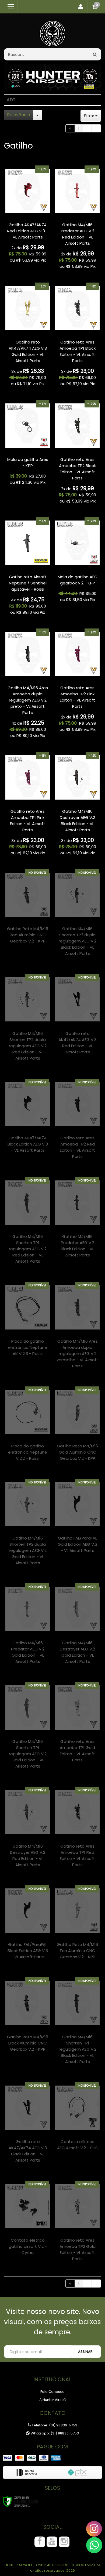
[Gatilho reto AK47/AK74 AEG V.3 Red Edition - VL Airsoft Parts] (77, 1018)
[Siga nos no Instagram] (64, 2542)
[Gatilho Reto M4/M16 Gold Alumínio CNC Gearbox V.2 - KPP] (77, 1427)
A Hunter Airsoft (53, 2400)
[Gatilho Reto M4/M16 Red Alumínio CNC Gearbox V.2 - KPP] (28, 910)
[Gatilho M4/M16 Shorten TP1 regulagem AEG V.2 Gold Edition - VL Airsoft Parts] (28, 1729)
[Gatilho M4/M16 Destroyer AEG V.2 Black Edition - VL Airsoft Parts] (77, 805)
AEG (11, 100)
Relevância (19, 115)
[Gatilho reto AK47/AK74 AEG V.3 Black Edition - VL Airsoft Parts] (28, 2126)
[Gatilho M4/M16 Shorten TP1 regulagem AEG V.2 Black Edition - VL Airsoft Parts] (77, 2024)
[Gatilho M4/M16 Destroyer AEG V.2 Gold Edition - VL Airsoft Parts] (77, 1627)
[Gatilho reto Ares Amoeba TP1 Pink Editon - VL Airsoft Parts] (28, 805)
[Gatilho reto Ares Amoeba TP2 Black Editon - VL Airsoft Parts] (77, 453)
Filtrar (90, 116)
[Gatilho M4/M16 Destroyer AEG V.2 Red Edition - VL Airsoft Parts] (28, 1831)
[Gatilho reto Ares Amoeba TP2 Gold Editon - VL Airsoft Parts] (77, 2225)
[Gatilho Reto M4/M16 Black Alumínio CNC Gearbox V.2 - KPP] (28, 2018)
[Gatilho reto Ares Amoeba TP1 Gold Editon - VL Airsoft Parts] (77, 1726)
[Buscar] (95, 54)
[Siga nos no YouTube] (52, 2542)
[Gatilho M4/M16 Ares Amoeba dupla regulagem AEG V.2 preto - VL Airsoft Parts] (28, 685)
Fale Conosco (52, 2392)
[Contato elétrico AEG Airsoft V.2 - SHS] (77, 2120)
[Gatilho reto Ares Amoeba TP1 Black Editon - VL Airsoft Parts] (77, 336)
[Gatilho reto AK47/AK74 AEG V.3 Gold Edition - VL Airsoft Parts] (28, 336)
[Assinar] (85, 2352)
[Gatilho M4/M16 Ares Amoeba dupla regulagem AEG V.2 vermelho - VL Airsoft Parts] (77, 1329)
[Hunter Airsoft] (52, 31)
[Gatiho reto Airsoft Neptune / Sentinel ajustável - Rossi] (28, 568)
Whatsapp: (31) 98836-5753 (54, 2433)
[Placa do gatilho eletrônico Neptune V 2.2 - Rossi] (28, 1427)
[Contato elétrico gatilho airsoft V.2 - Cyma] (28, 2221)
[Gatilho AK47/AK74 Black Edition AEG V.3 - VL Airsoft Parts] (28, 1119)
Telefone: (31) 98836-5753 (54, 2425)
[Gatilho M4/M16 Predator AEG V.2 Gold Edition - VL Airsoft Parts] (28, 1627)
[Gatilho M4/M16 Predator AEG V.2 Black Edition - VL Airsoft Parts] (77, 1221)
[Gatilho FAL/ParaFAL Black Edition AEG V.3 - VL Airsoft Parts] (28, 1926)
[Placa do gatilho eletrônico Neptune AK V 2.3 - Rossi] (28, 1323)
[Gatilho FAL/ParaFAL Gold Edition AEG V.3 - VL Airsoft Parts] (77, 1520)
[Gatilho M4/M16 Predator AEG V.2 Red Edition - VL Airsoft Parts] (77, 219)
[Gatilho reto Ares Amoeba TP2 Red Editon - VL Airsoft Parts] (77, 1123)
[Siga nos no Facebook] (40, 2542)
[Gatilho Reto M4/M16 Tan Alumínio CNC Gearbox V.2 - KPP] (77, 1926)
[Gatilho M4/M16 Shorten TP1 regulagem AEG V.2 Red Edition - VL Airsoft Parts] (28, 1224)
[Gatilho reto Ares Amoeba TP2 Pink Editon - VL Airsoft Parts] (77, 682)
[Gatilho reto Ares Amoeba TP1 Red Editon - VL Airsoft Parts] (77, 1831)
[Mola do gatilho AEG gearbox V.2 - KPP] (77, 561)
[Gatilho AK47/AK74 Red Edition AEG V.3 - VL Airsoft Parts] (28, 216)
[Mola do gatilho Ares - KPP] (28, 444)
